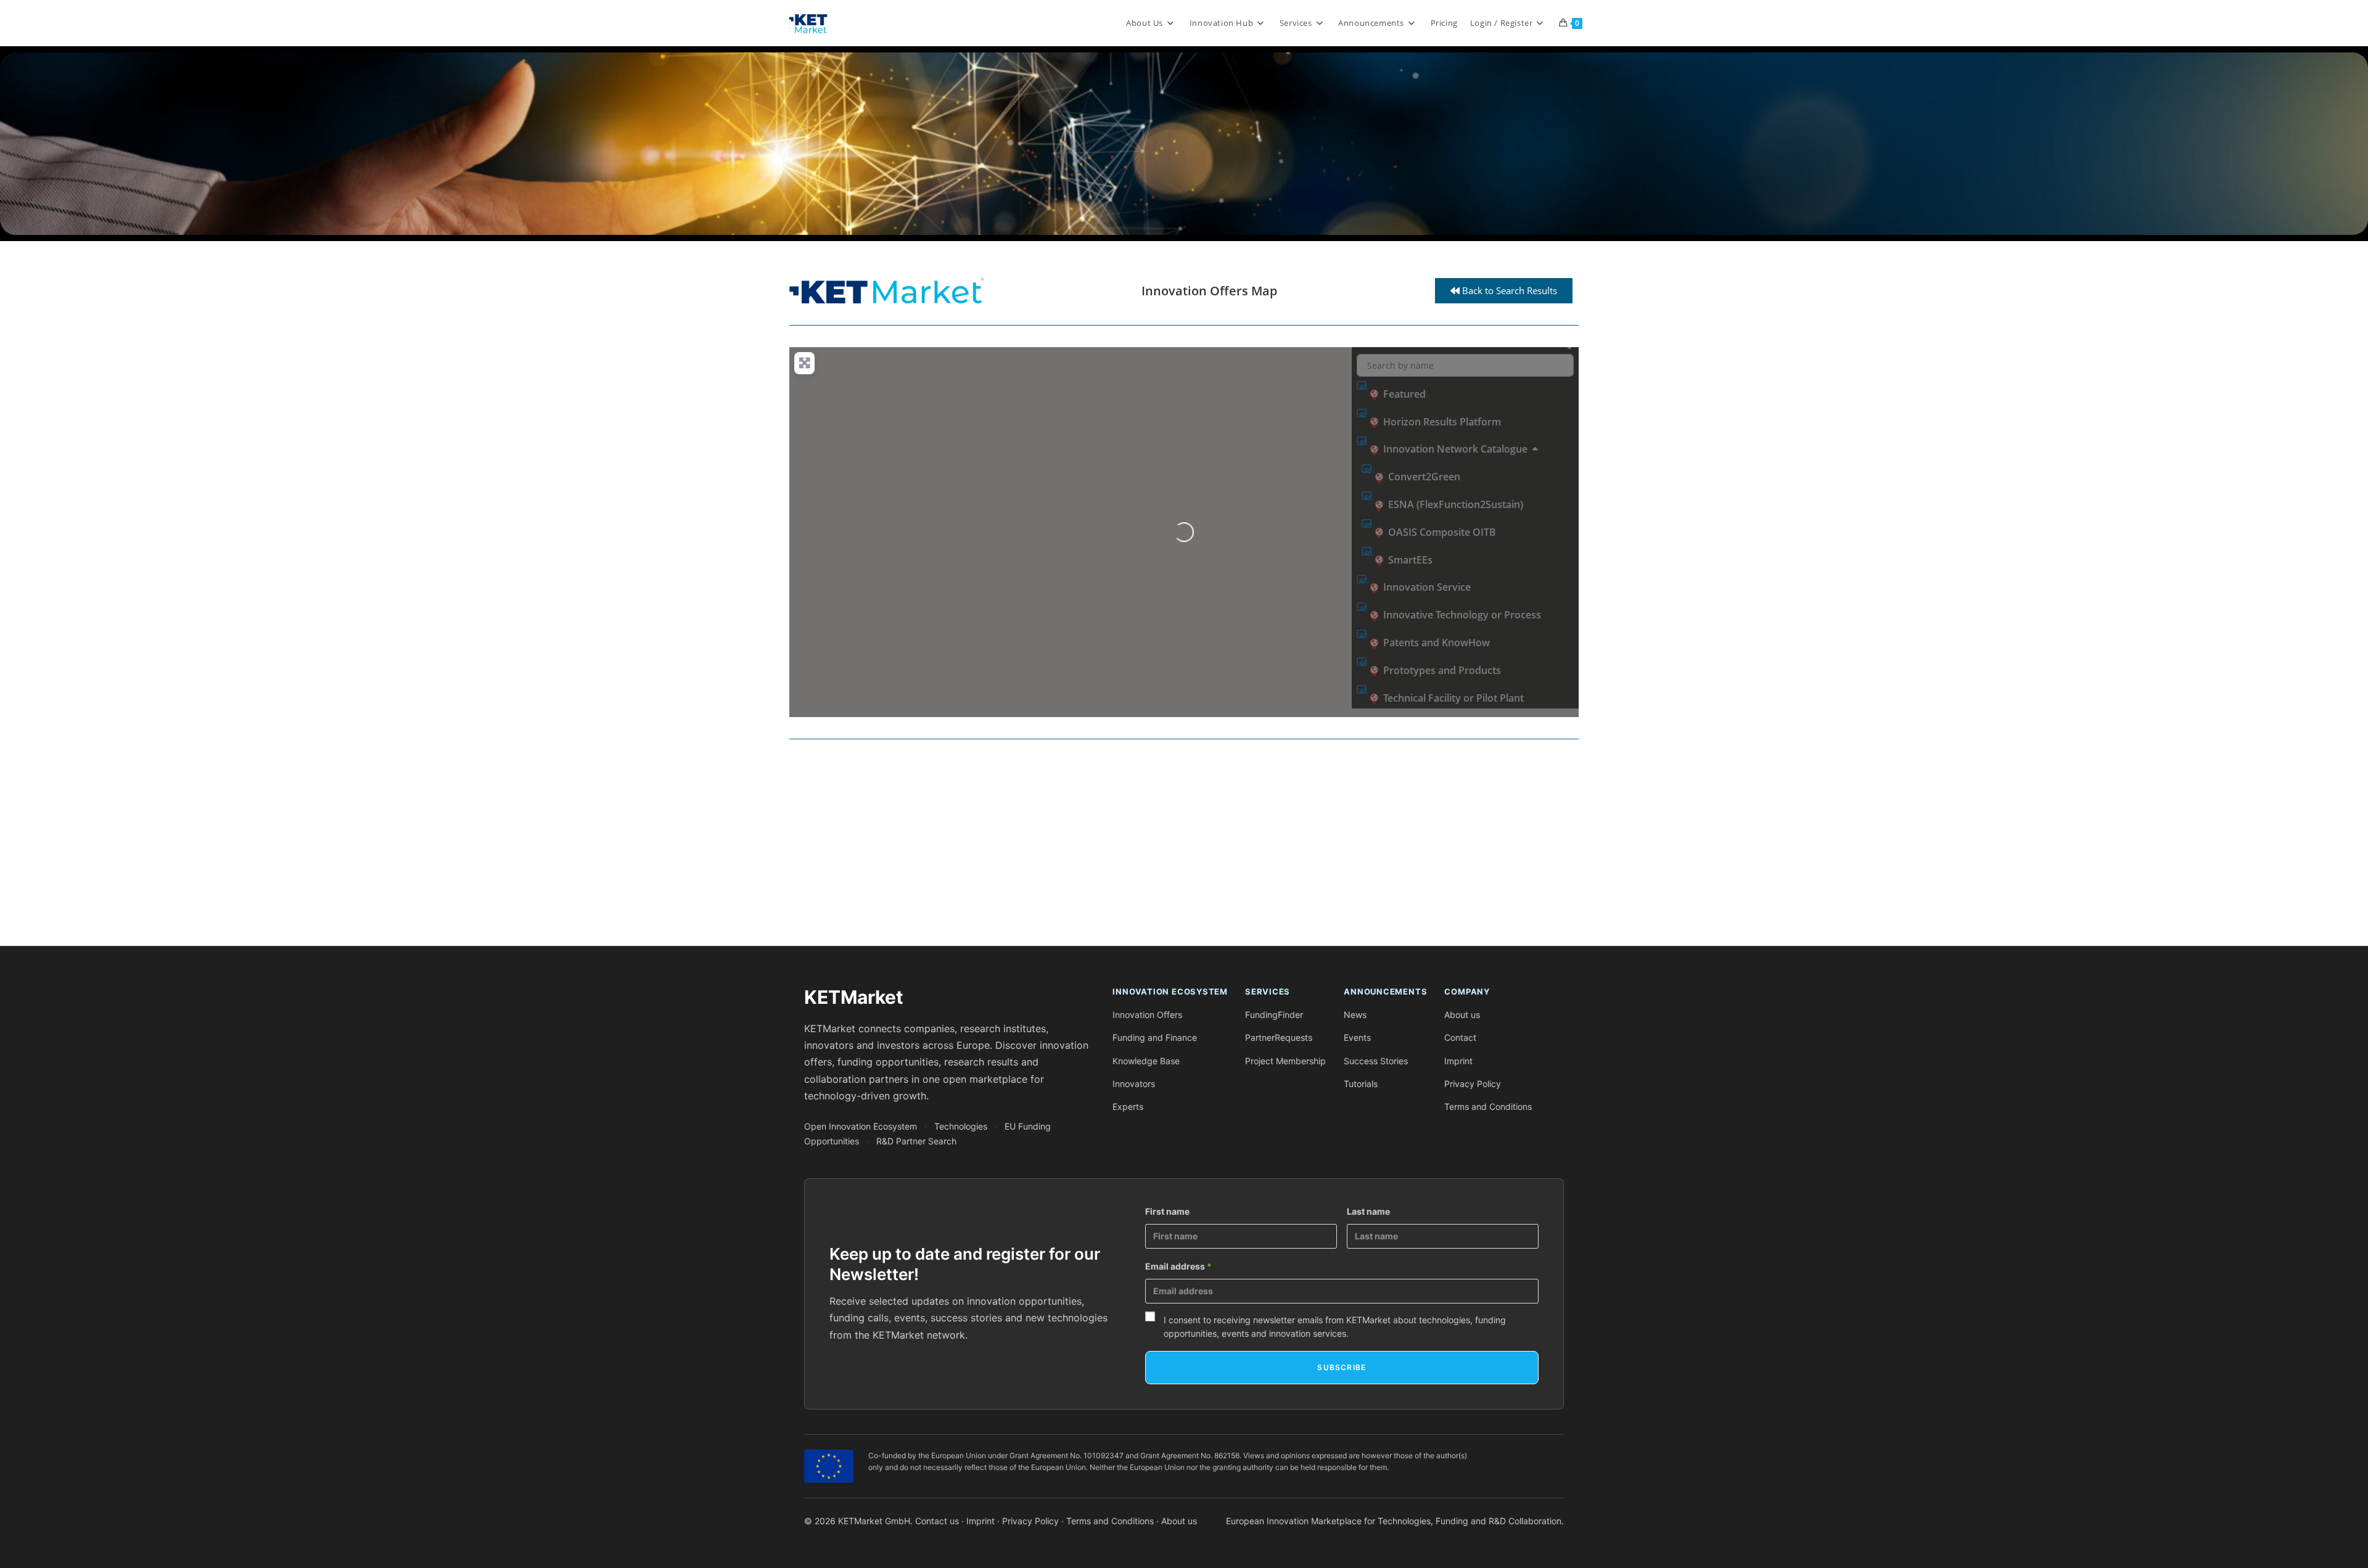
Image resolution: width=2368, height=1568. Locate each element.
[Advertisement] (1159, 847)
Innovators (1134, 1084)
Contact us (937, 1521)
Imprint (1458, 1061)
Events (1357, 1037)
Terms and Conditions (1488, 1106)
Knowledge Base (1146, 1061)
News (1355, 1015)
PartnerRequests (1279, 1037)
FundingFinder (1274, 1015)
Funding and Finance (1155, 1037)
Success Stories (1376, 1061)
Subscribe (1342, 1367)
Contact (1460, 1037)
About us (1462, 1015)
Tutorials (1361, 1084)
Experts (1128, 1106)
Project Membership (1285, 1061)
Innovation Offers (1147, 1015)
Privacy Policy (1473, 1084)
